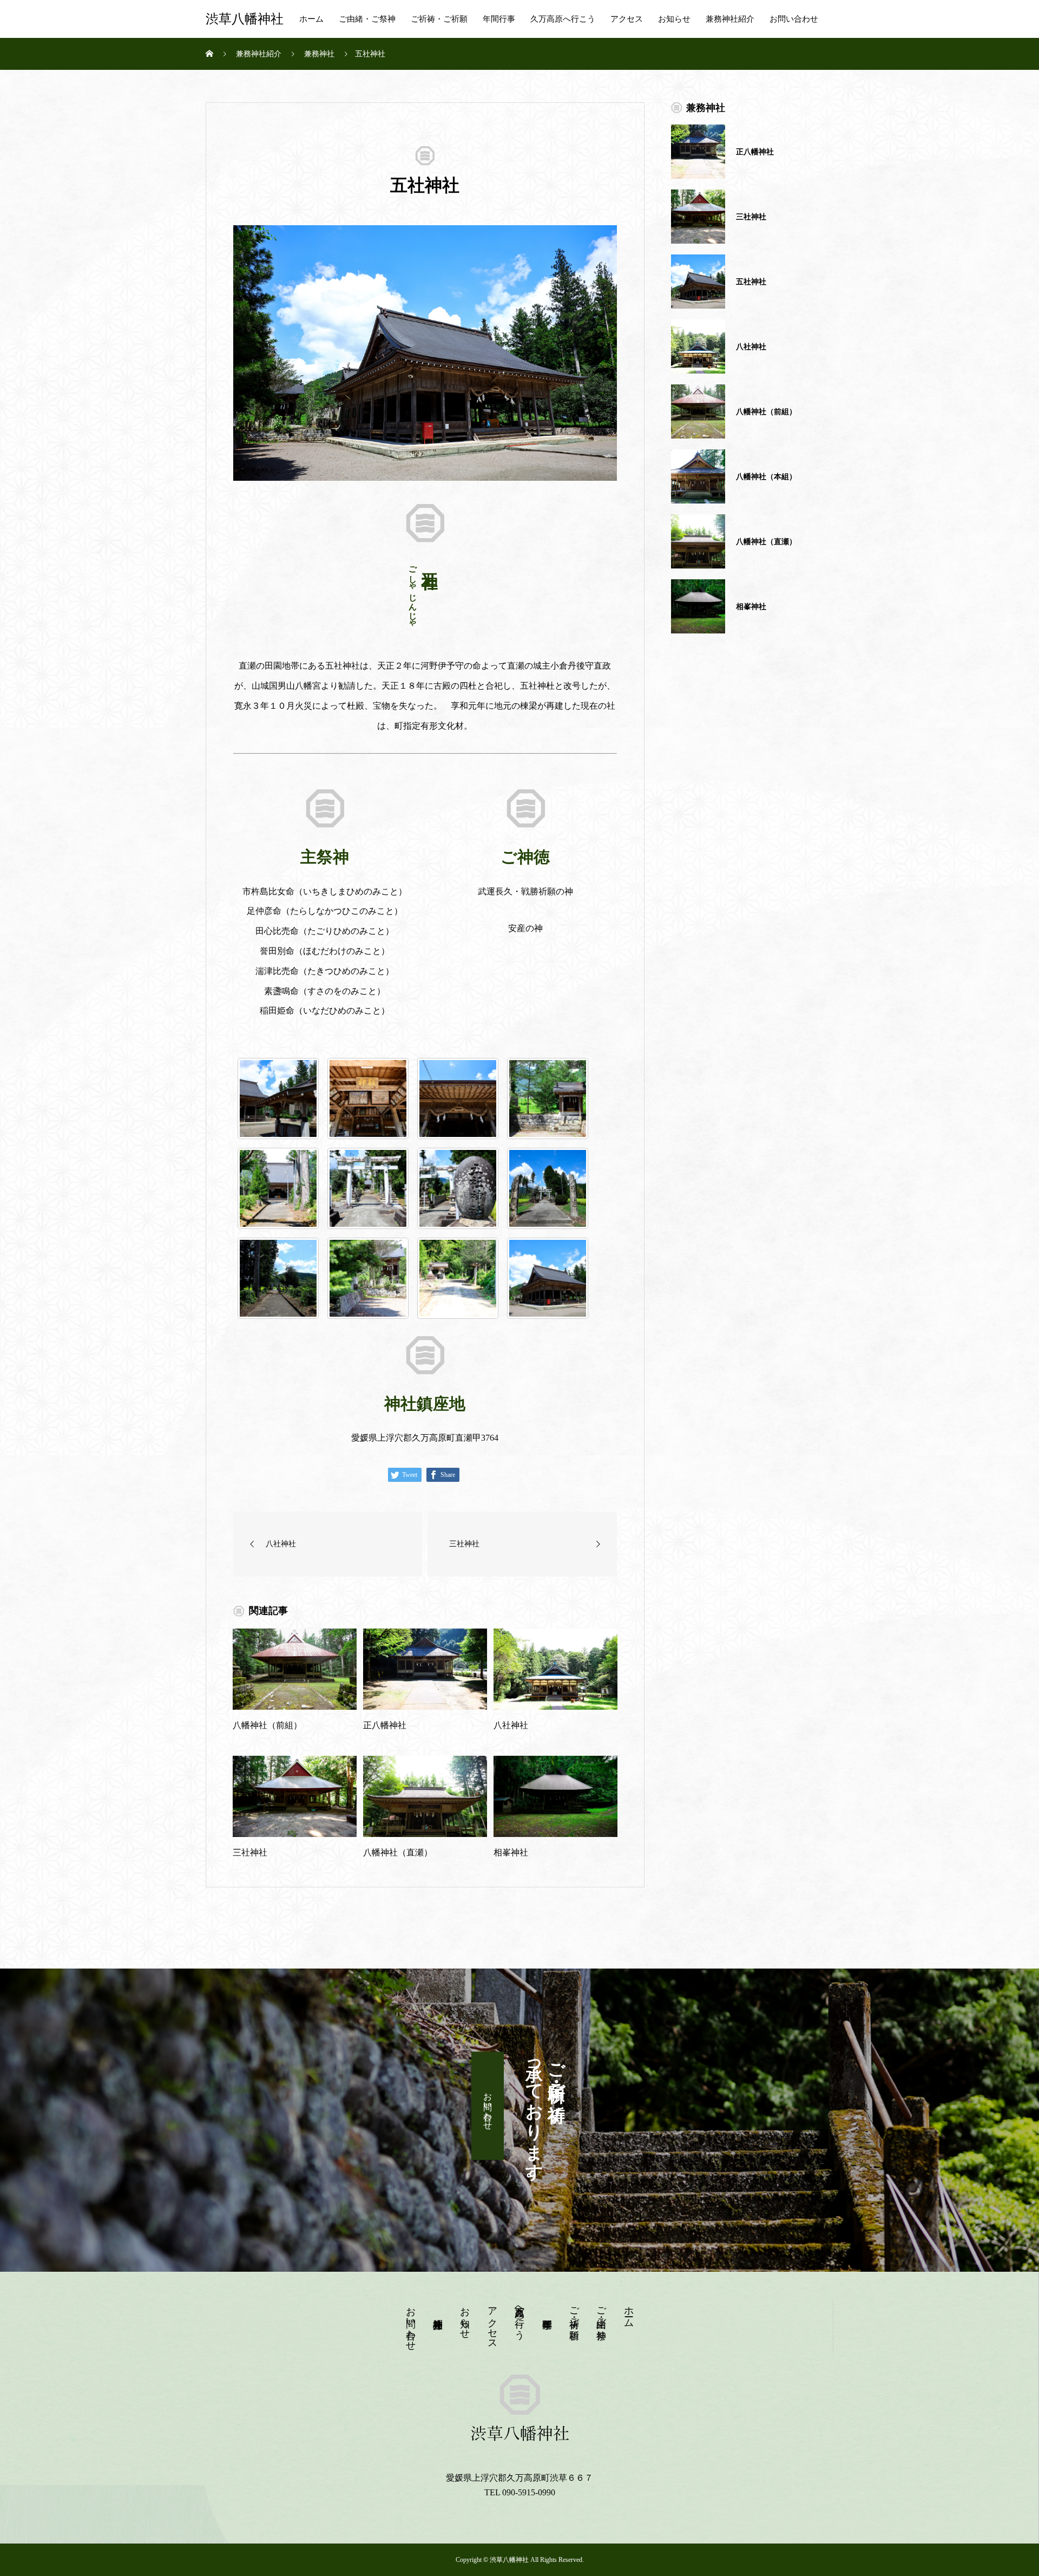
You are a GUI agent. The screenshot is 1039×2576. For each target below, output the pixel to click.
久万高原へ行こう (563, 19)
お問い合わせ (794, 19)
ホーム (311, 19)
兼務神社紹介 (730, 19)
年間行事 (499, 19)
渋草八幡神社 (245, 19)
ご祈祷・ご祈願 (439, 19)
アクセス (627, 19)
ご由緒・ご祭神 (367, 19)
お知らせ (674, 19)
